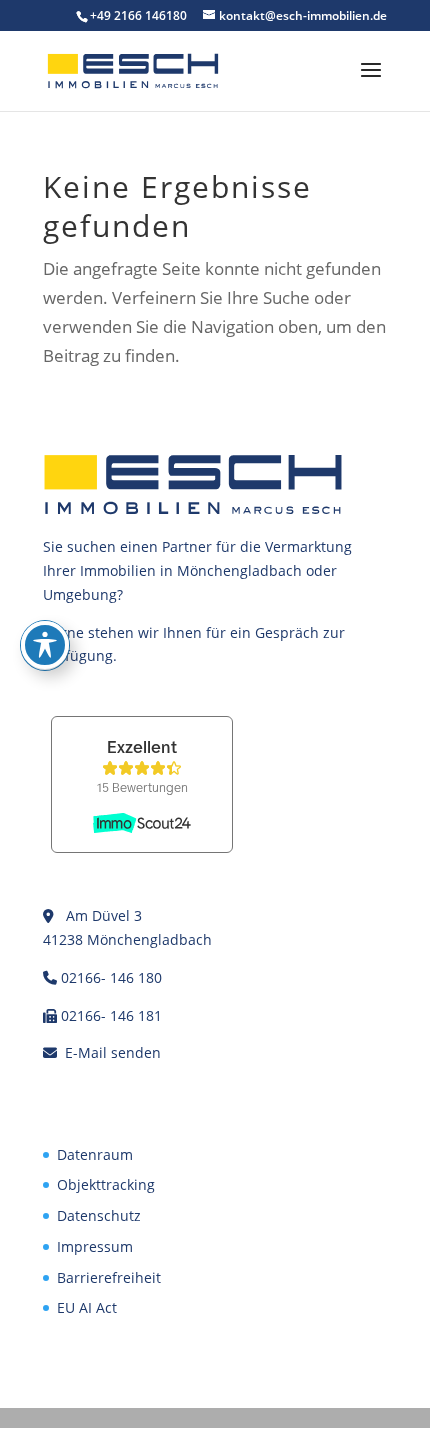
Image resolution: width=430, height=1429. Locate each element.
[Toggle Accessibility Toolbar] (45, 645)
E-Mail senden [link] (113, 1052)
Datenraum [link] (95, 1154)
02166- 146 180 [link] (111, 977)
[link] (133, 69)
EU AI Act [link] (87, 1307)
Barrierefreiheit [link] (109, 1277)
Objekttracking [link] (106, 1184)
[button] (371, 83)
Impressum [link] (95, 1246)
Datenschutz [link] (99, 1215)
